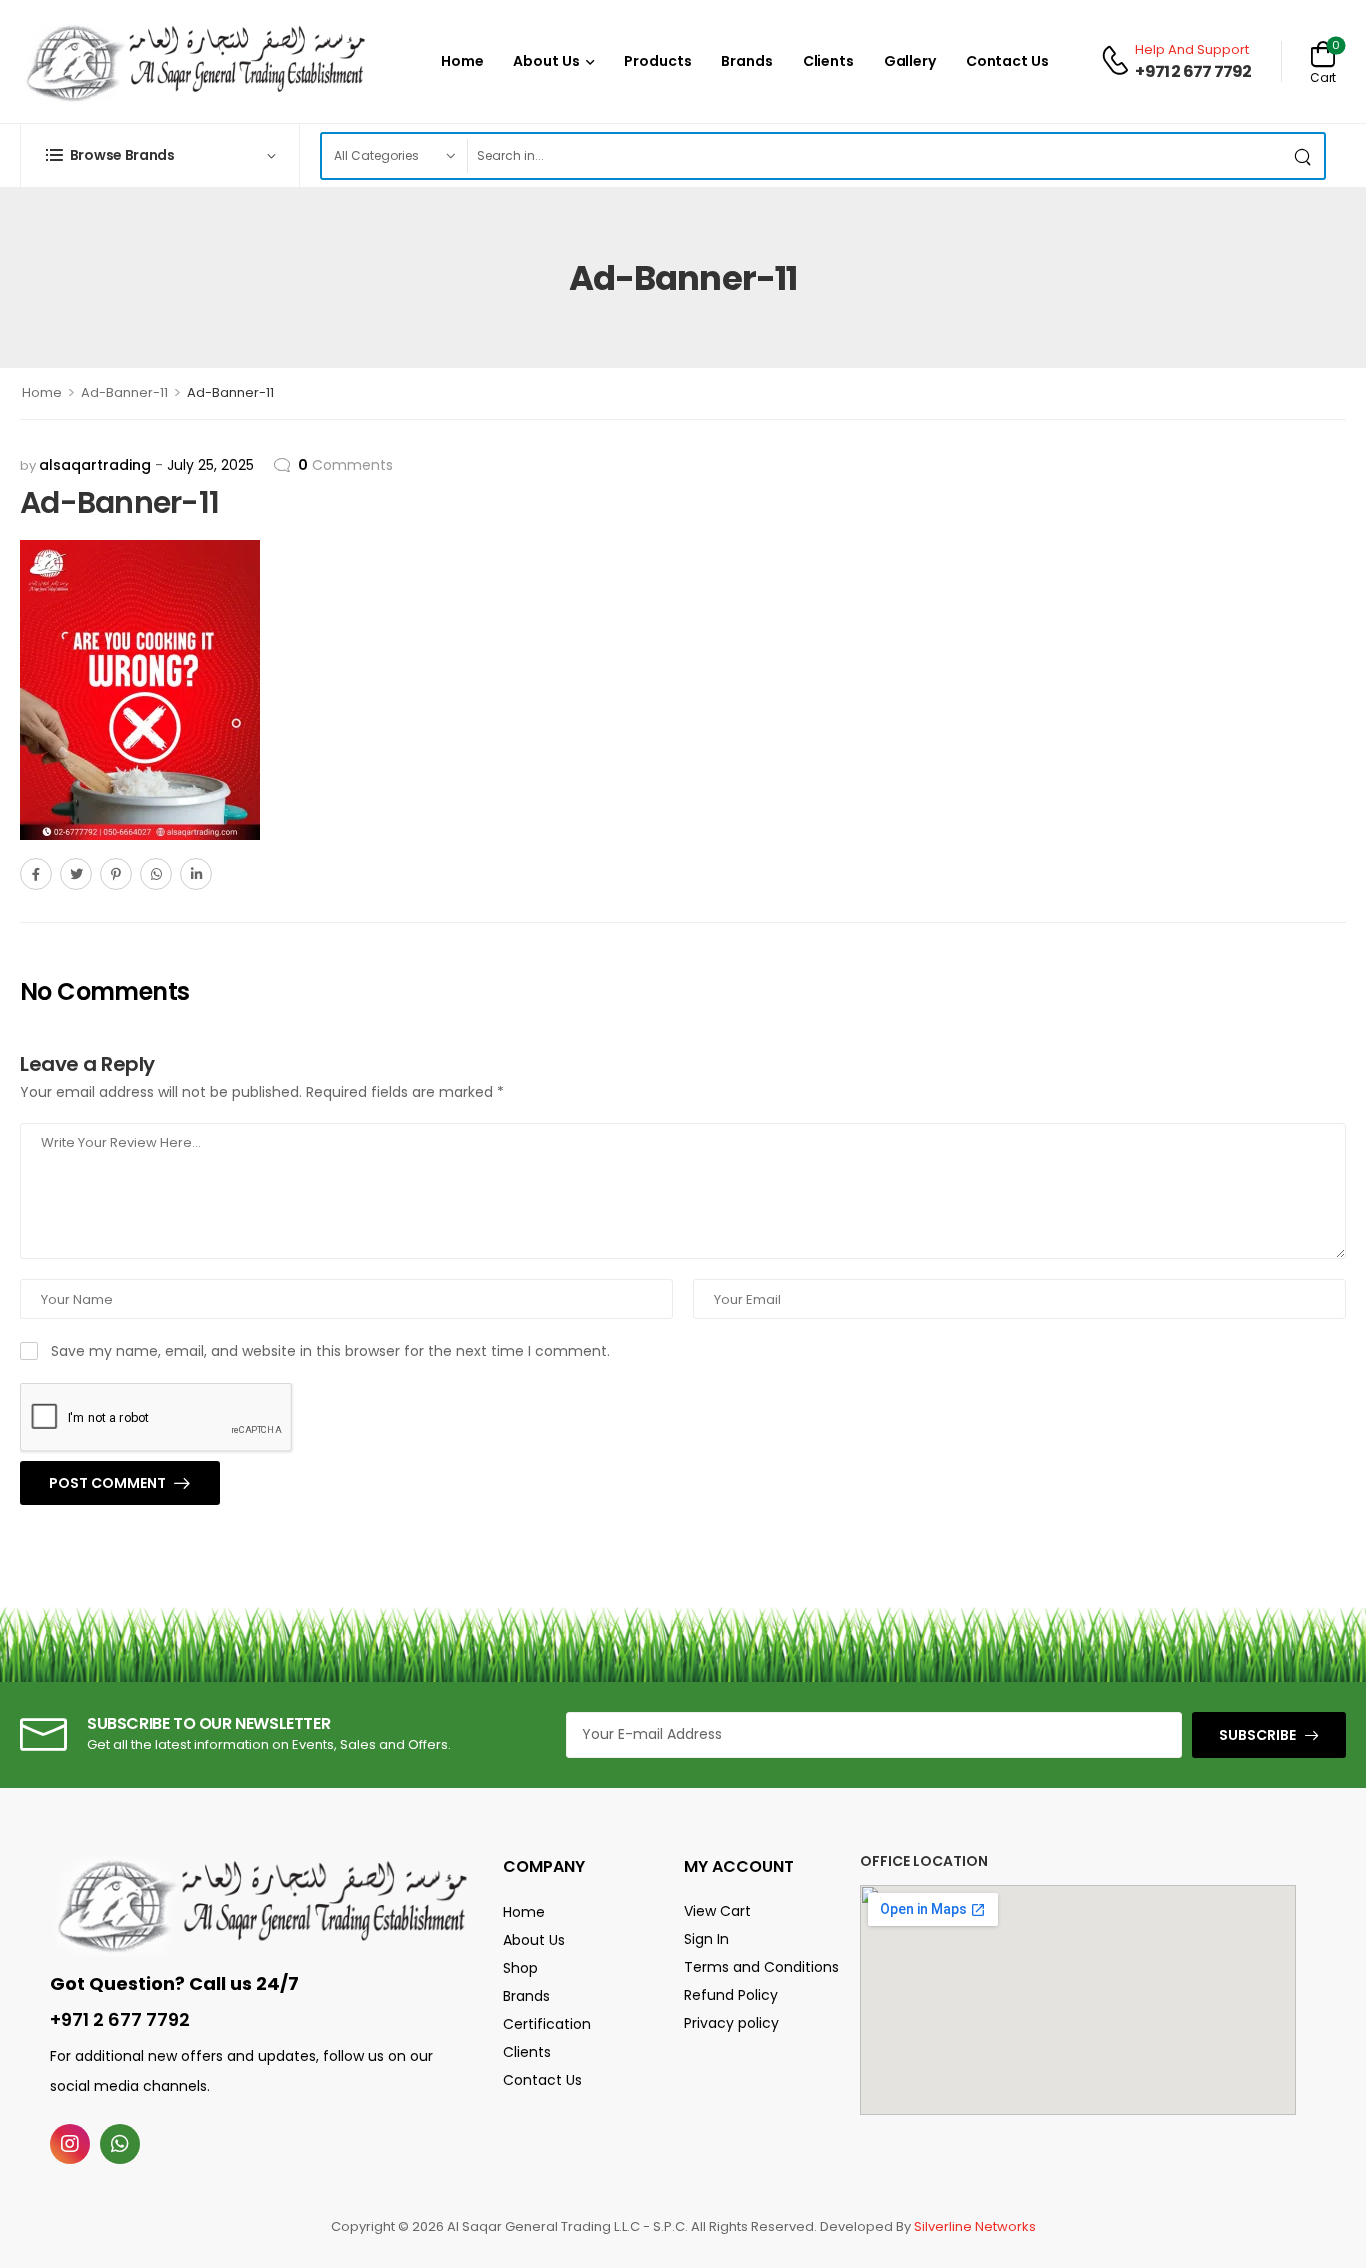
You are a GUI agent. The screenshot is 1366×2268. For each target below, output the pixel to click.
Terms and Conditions (761, 1967)
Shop (520, 1968)
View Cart (717, 1911)
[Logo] (195, 61)
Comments (345, 465)
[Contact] (1118, 61)
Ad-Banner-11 (124, 392)
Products (657, 61)
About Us (546, 61)
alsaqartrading (95, 465)
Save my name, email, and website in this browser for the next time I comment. (330, 1351)
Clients (828, 61)
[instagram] (70, 2144)
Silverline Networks (975, 2226)
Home (462, 61)
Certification (547, 2024)
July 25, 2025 (210, 465)
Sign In (706, 1939)
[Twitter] (76, 874)
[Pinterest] (116, 874)
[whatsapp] (120, 2144)
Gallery (910, 61)
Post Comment (109, 1483)
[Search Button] (1304, 156)
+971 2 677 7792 (1193, 72)
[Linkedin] (196, 874)
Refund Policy (731, 1995)
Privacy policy (731, 2023)
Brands (746, 61)
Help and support (1192, 49)
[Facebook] (36, 874)
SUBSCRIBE (1257, 1735)
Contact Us (1007, 61)
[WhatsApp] (156, 874)
